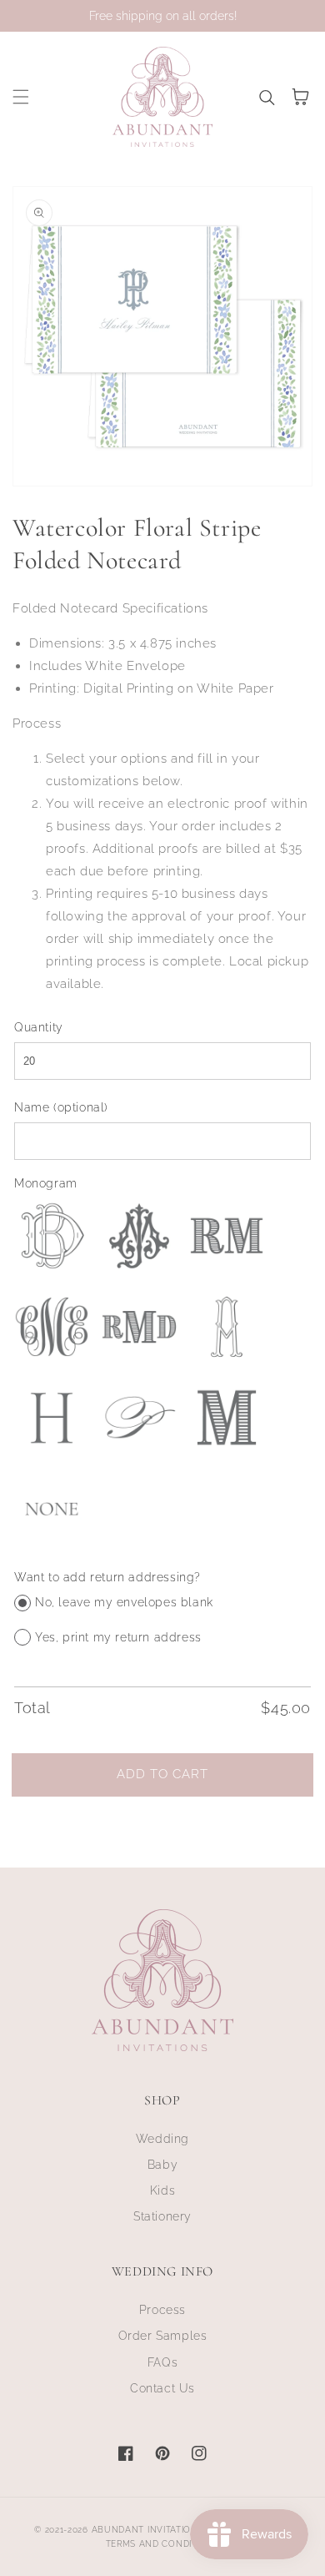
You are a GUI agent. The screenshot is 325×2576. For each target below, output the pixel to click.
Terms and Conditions (163, 2544)
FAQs (162, 2362)
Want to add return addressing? (107, 1577)
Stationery (162, 2216)
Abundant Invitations (148, 2530)
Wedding (162, 2139)
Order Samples (163, 2336)
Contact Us (162, 2388)
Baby (162, 2165)
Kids (162, 2190)
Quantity (39, 1027)
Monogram (46, 1183)
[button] (21, 97)
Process (162, 2310)
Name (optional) (61, 1107)
